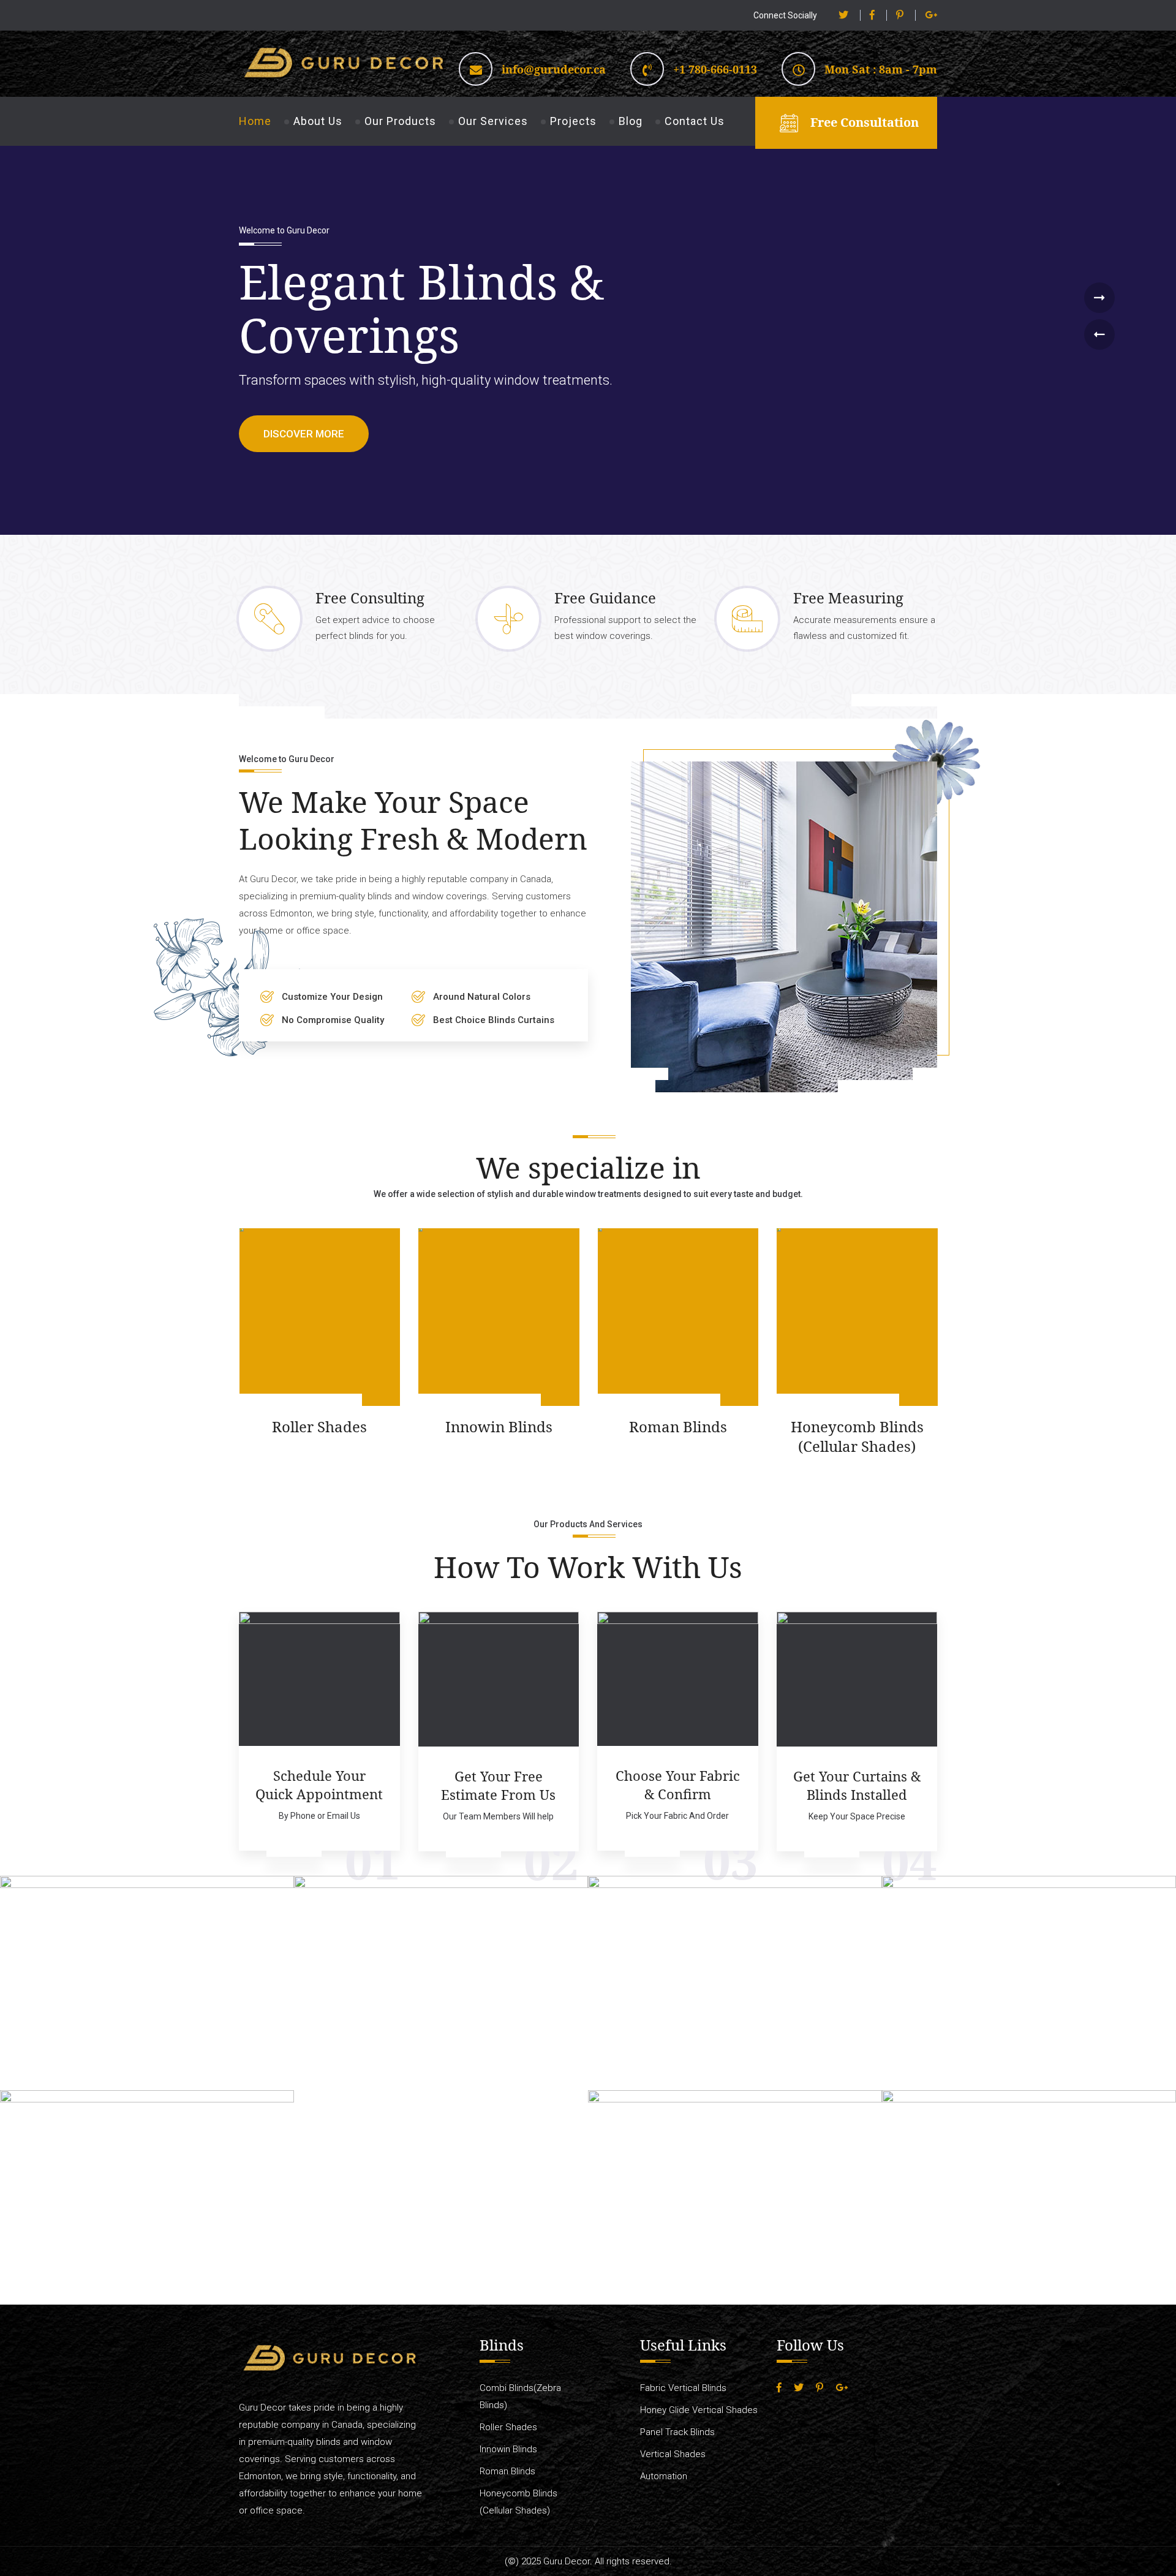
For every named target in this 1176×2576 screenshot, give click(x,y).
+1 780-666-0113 (715, 69)
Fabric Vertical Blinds (683, 2388)
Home (255, 121)
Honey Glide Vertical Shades (699, 2410)
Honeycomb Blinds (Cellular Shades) (678, 1437)
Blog (631, 121)
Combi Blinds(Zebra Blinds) (857, 1437)
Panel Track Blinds (677, 2432)
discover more (304, 434)
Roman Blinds (499, 1427)
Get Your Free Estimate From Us (498, 1785)
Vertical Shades (673, 2454)
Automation (664, 2476)
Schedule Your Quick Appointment (319, 1785)
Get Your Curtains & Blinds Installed (857, 1785)
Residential (129, 2028)
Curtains (172, 2028)
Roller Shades (140, 1427)
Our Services (493, 121)
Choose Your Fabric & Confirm (678, 1785)
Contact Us (695, 121)
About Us (318, 121)
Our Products (400, 121)
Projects (573, 121)
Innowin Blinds (319, 1427)
